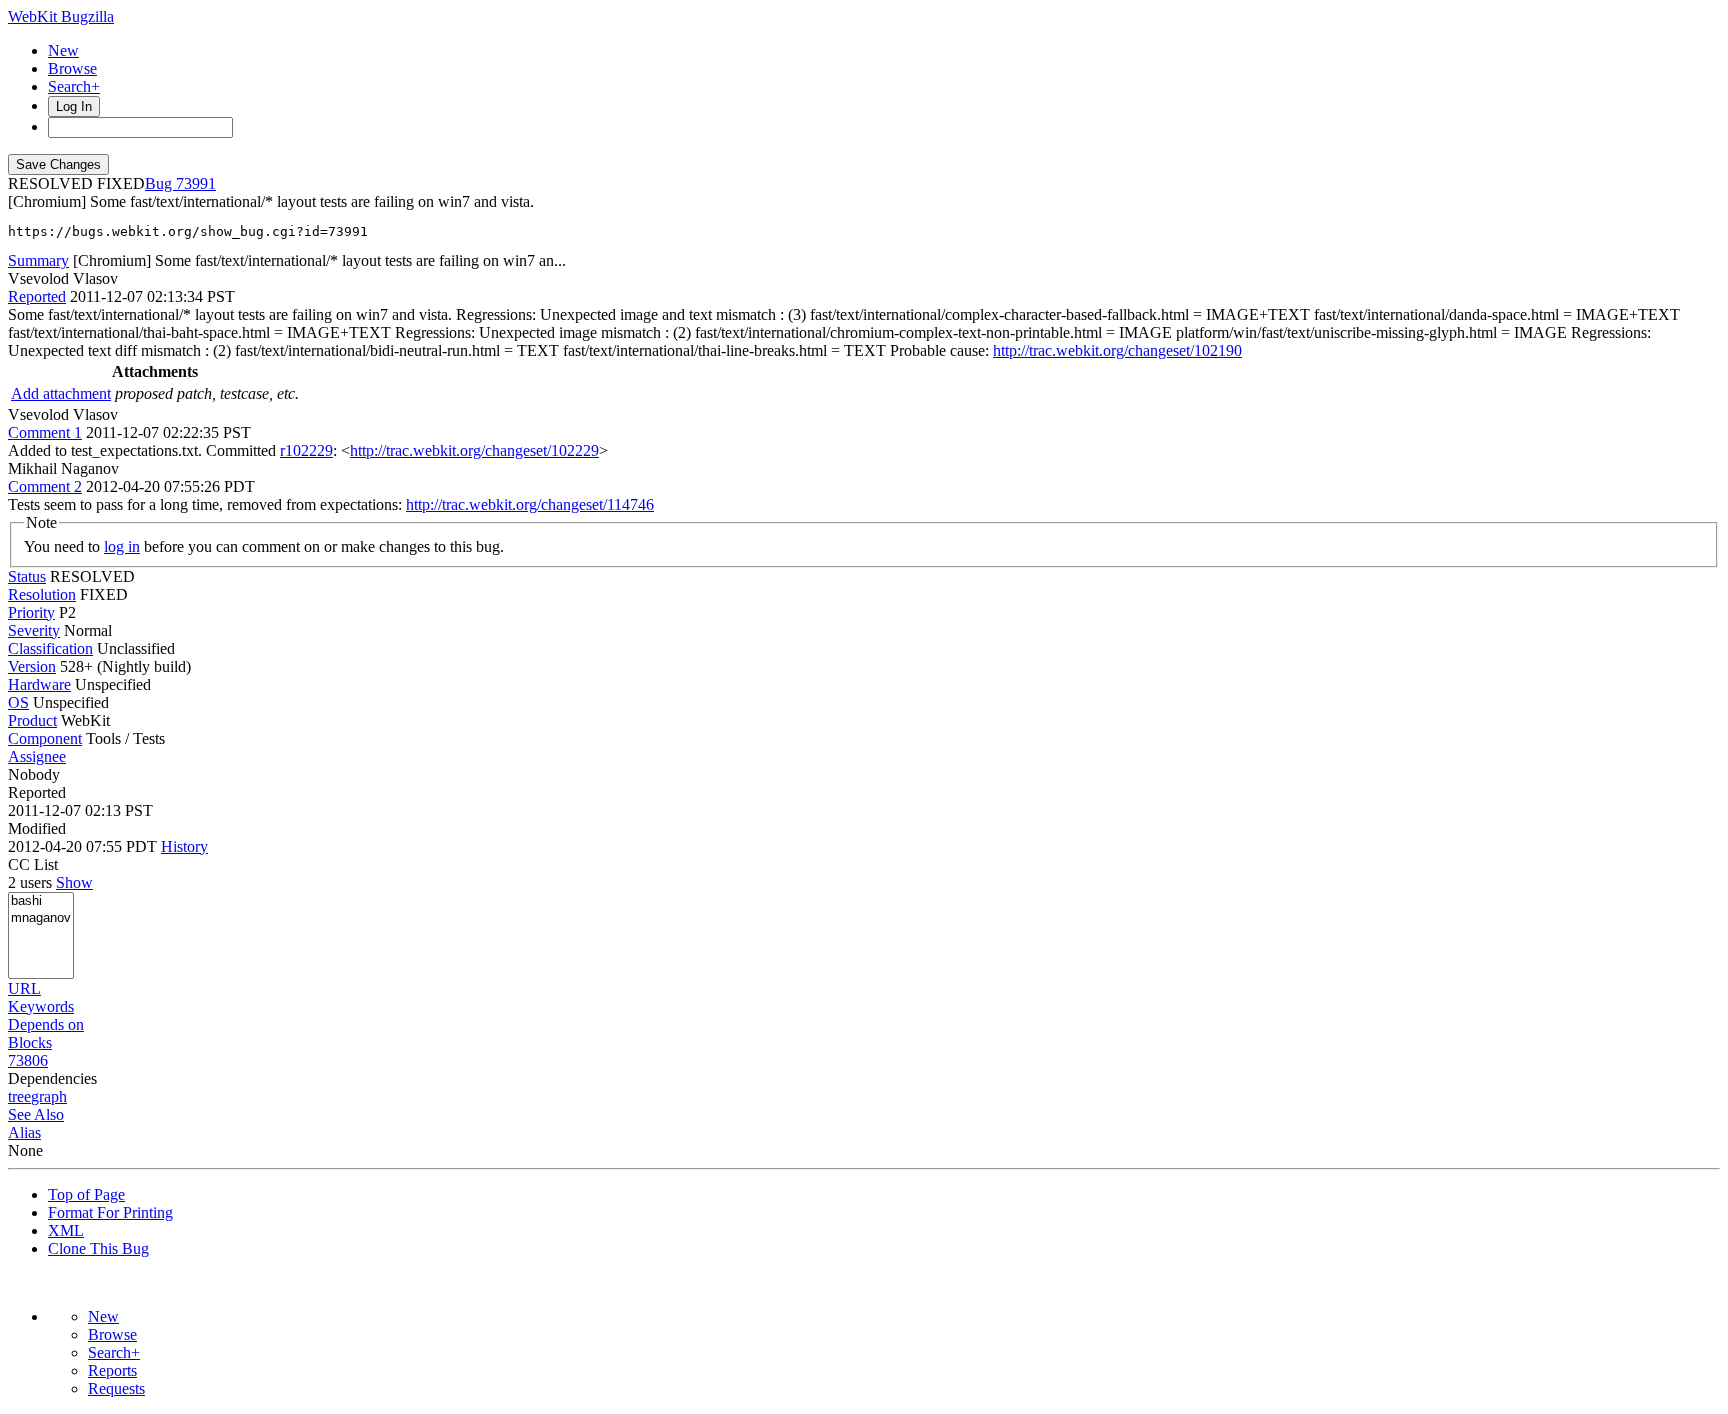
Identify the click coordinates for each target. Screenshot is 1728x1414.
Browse (72, 68)
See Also (36, 1114)
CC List (33, 864)
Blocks (30, 1042)
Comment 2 (45, 486)
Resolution (42, 594)
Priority (31, 612)
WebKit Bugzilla (61, 16)
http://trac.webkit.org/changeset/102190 (1117, 350)
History (184, 846)
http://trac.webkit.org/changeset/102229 (474, 450)
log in (122, 546)
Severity (34, 630)
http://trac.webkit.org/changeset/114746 (530, 504)
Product (32, 720)
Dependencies (52, 1078)
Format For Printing (110, 1212)
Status (27, 576)
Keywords (41, 1006)
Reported (37, 296)
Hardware (39, 684)
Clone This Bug (98, 1248)
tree (19, 1096)
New (63, 50)
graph (49, 1096)
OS (18, 702)
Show (74, 882)
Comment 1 (45, 432)
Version (32, 666)
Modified (37, 828)
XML (66, 1230)
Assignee (37, 756)
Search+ (74, 86)
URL (24, 988)
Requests (116, 1388)
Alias (24, 1132)
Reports (112, 1370)
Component (45, 738)
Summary (38, 260)
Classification (50, 648)
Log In (74, 106)
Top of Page (86, 1194)
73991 (196, 183)
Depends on (46, 1024)
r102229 (306, 450)
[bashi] (41, 901)
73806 (28, 1060)
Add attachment (61, 393)
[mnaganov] (41, 918)
